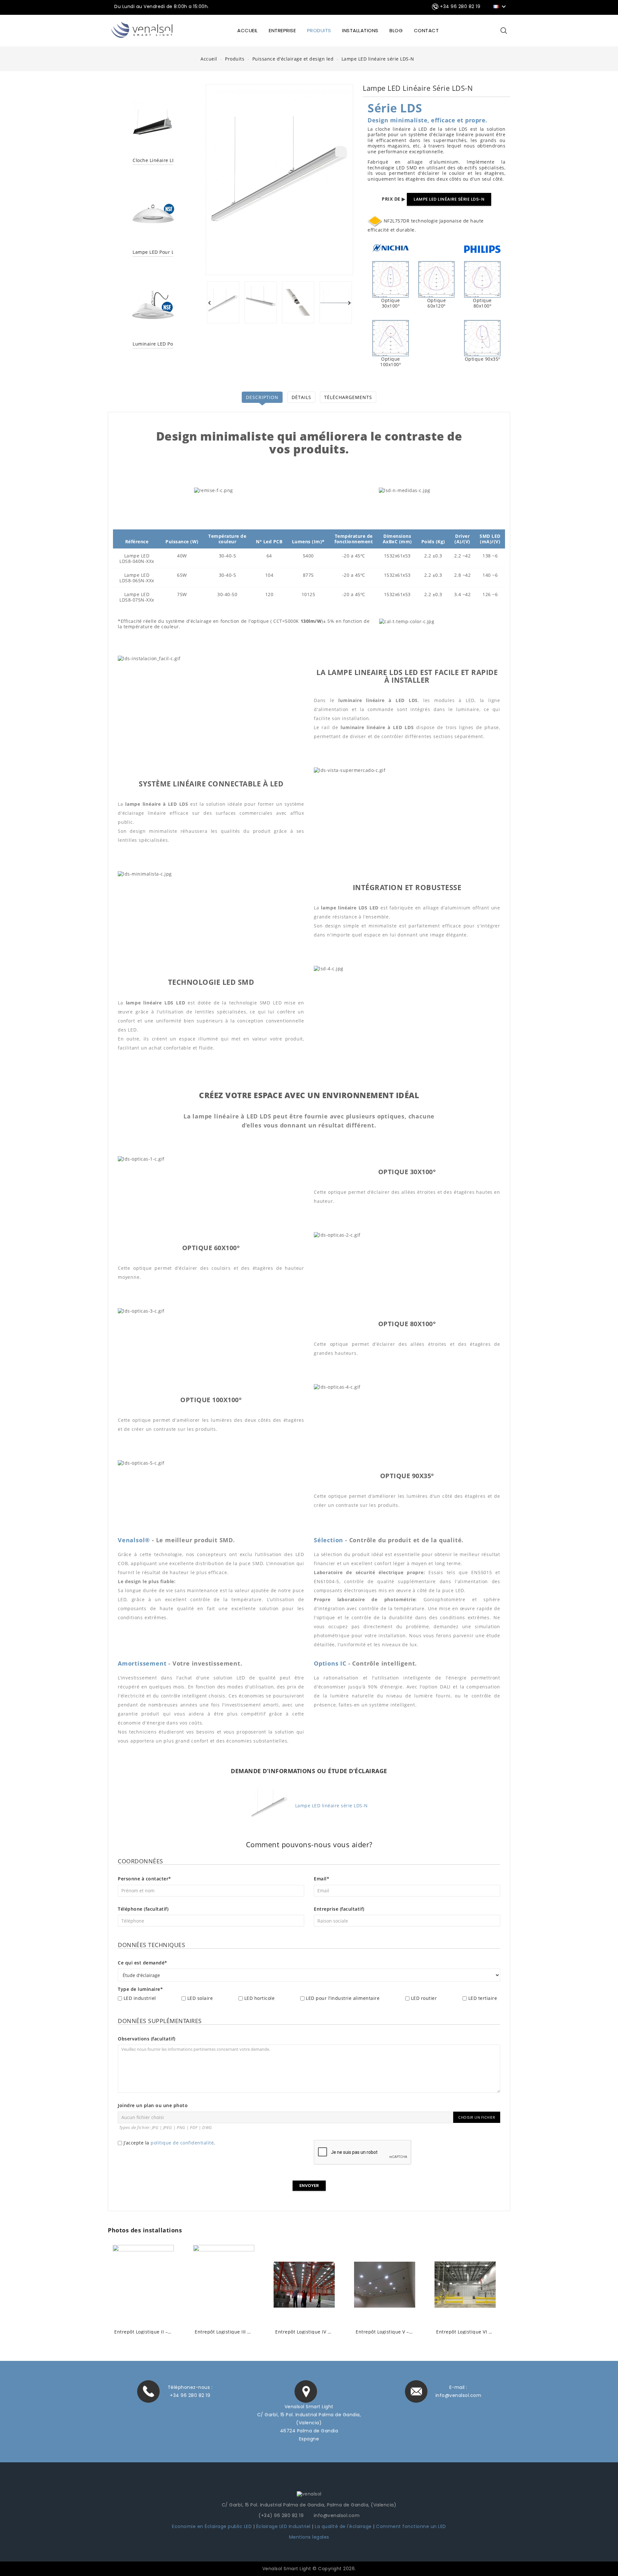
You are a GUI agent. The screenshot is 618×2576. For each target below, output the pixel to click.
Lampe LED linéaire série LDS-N (449, 199)
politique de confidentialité (182, 2143)
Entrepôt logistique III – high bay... (224, 2332)
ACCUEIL (248, 30)
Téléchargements (348, 397)
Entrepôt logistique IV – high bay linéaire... (304, 2332)
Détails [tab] (301, 397)
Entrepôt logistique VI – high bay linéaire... (465, 2332)
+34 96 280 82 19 (190, 2395)
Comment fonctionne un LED (411, 2526)
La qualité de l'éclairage (343, 2526)
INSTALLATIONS (360, 30)
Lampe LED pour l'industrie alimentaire (153, 252)
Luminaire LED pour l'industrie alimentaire (153, 344)
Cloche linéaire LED (153, 161)
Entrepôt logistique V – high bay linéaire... (385, 2332)
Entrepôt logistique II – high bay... (143, 2332)
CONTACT (426, 30)
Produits (319, 30)
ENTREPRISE (282, 30)
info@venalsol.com (459, 2395)
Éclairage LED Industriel (284, 2526)
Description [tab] (262, 397)
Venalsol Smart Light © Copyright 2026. (309, 2569)
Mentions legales (309, 2537)
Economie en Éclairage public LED (212, 2526)
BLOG (396, 30)
